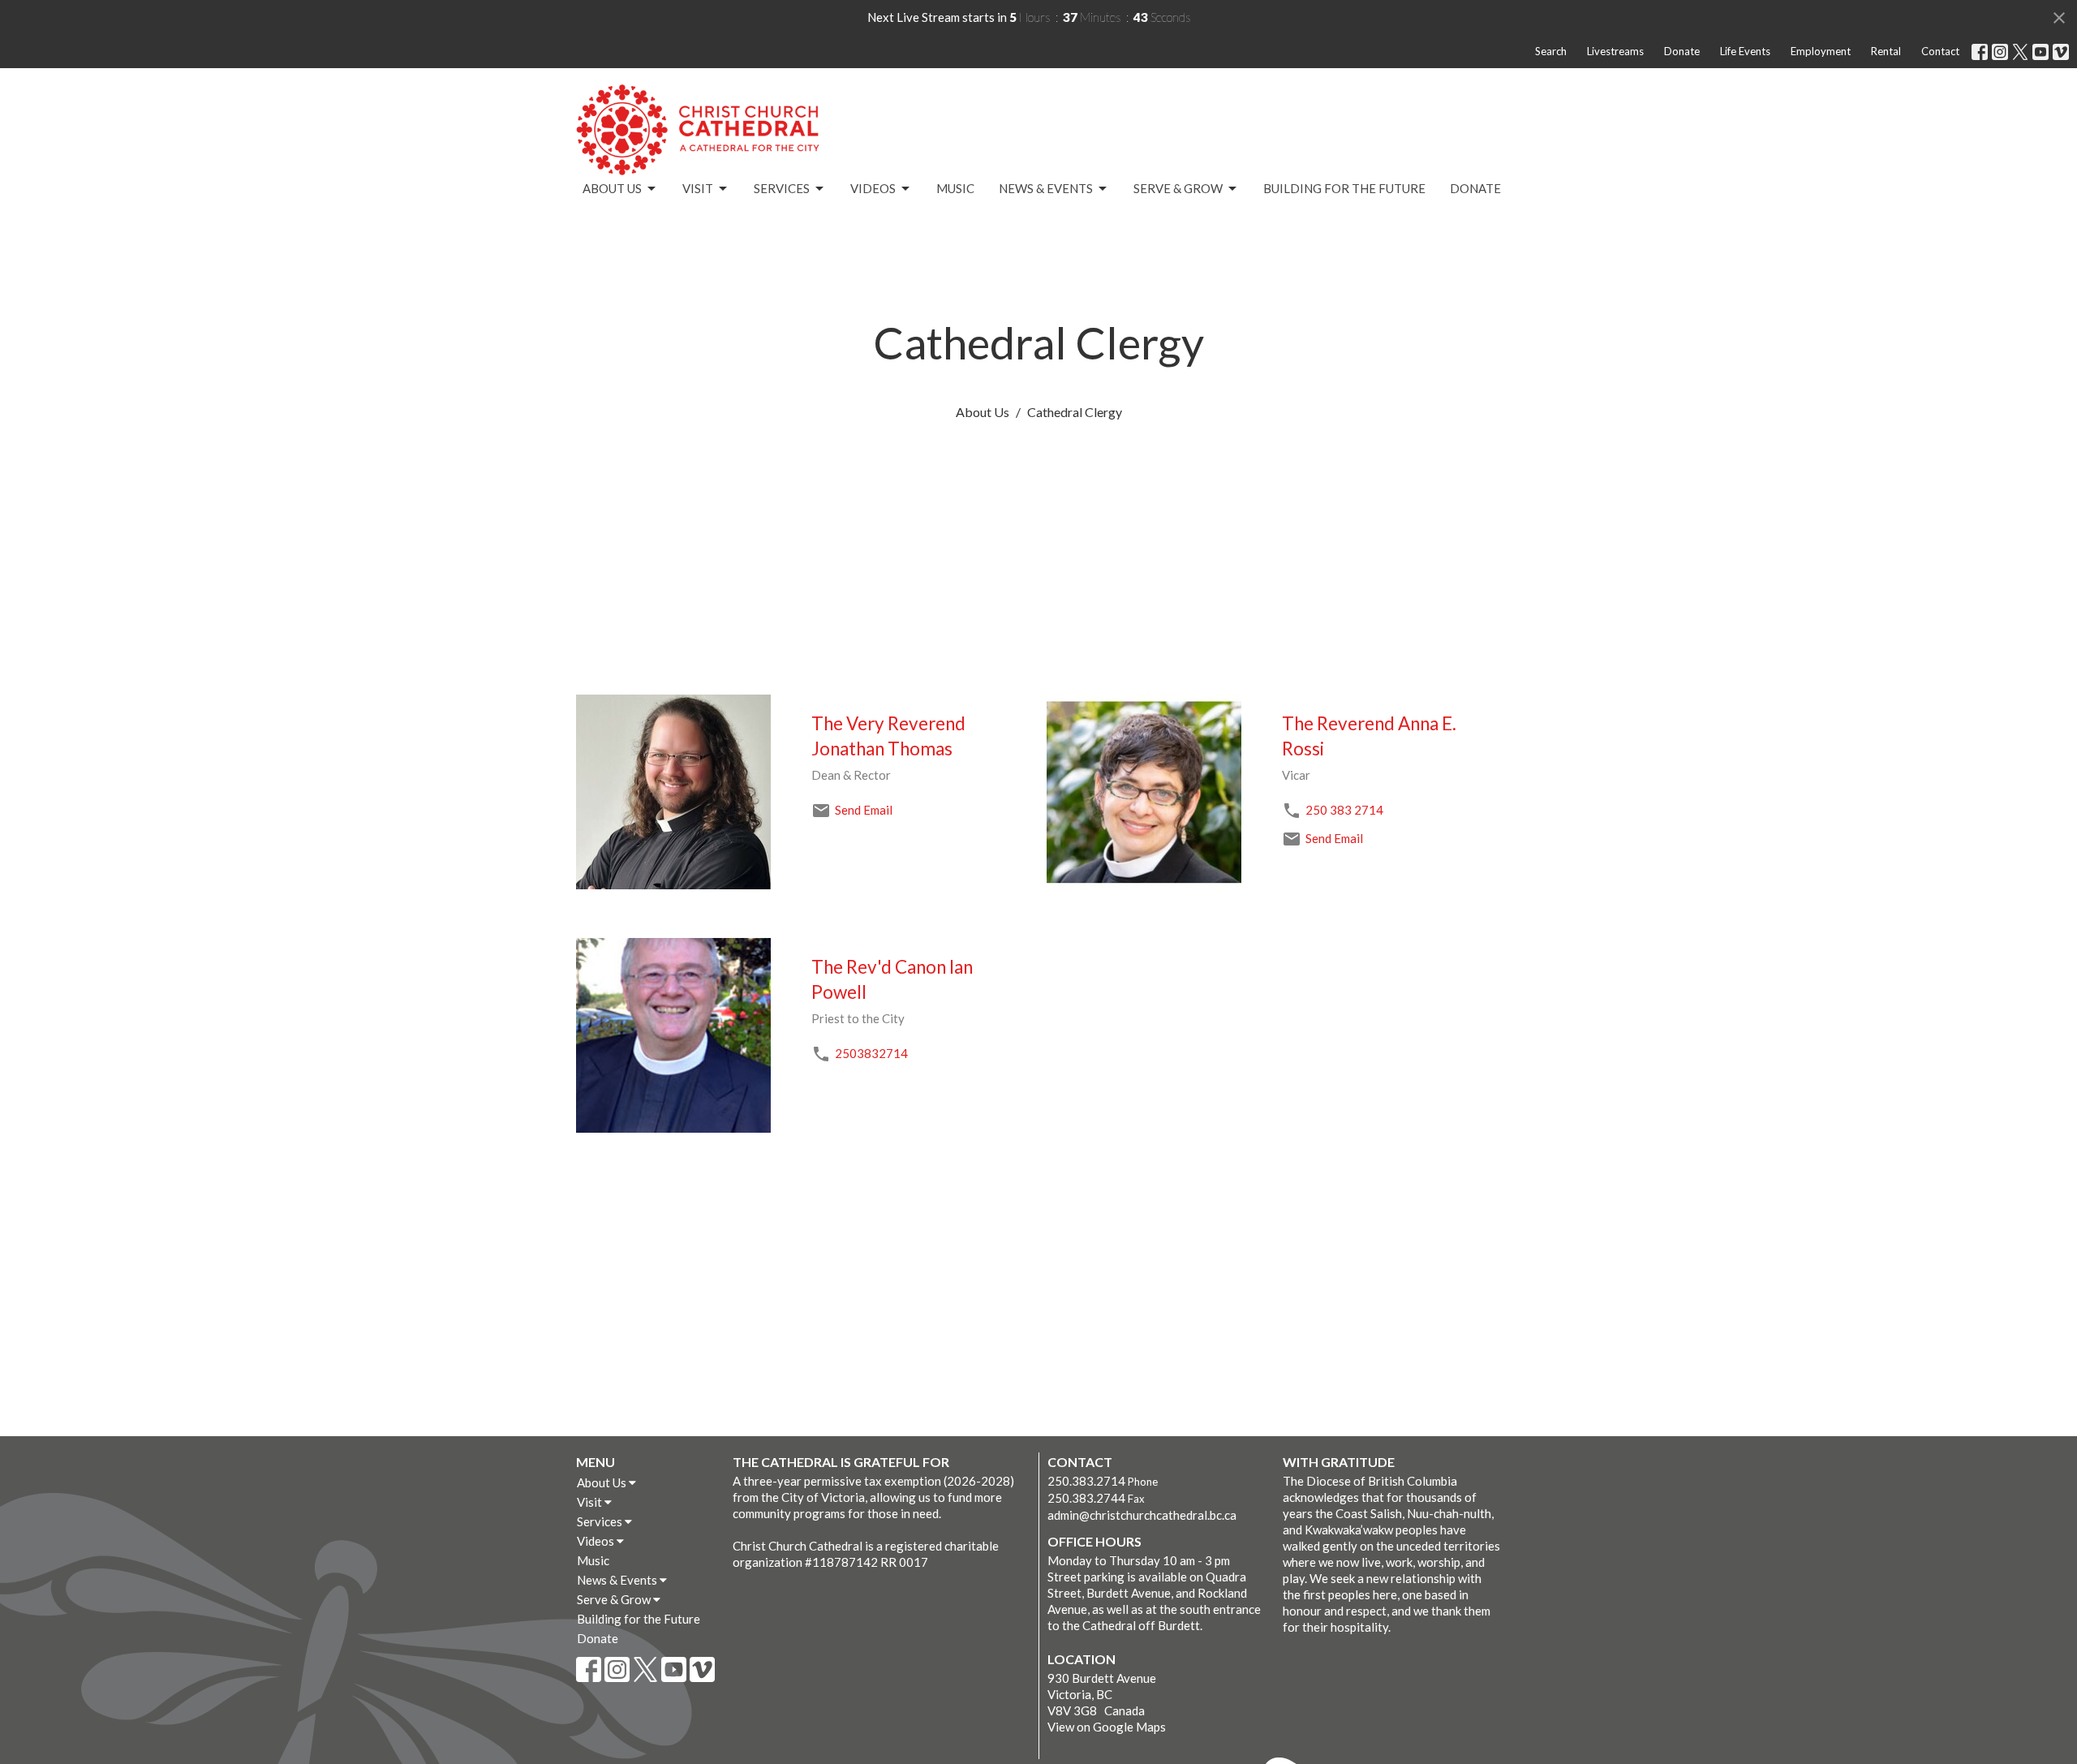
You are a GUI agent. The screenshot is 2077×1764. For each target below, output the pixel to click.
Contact (1940, 51)
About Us (612, 188)
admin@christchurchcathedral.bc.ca (1142, 1515)
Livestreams (1615, 51)
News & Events (1046, 188)
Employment (1821, 51)
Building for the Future (1344, 188)
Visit (698, 188)
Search (1551, 51)
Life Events (1745, 51)
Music (955, 188)
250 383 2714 (1344, 810)
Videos (873, 188)
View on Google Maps (1107, 1727)
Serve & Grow (1178, 188)
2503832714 (871, 1053)
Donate (1682, 51)
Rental (1886, 51)
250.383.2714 (1086, 1481)
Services (782, 188)
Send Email (864, 810)
